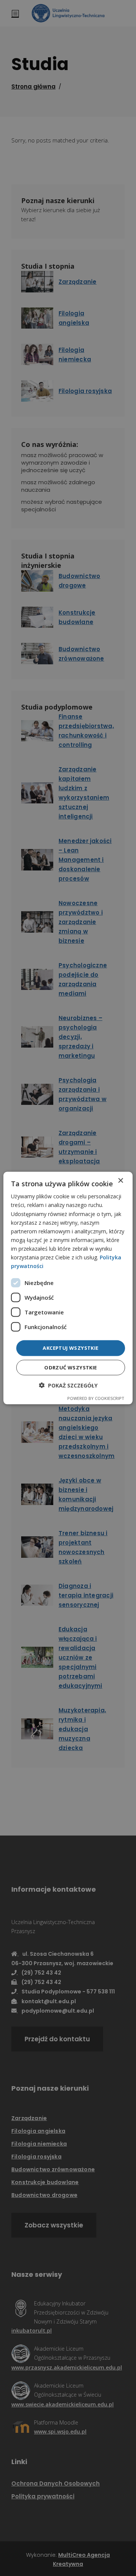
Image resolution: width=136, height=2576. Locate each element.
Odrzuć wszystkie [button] (70, 1367)
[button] (68, 1385)
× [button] (120, 1181)
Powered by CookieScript (96, 1398)
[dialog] (68, 1288)
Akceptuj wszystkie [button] (70, 1348)
